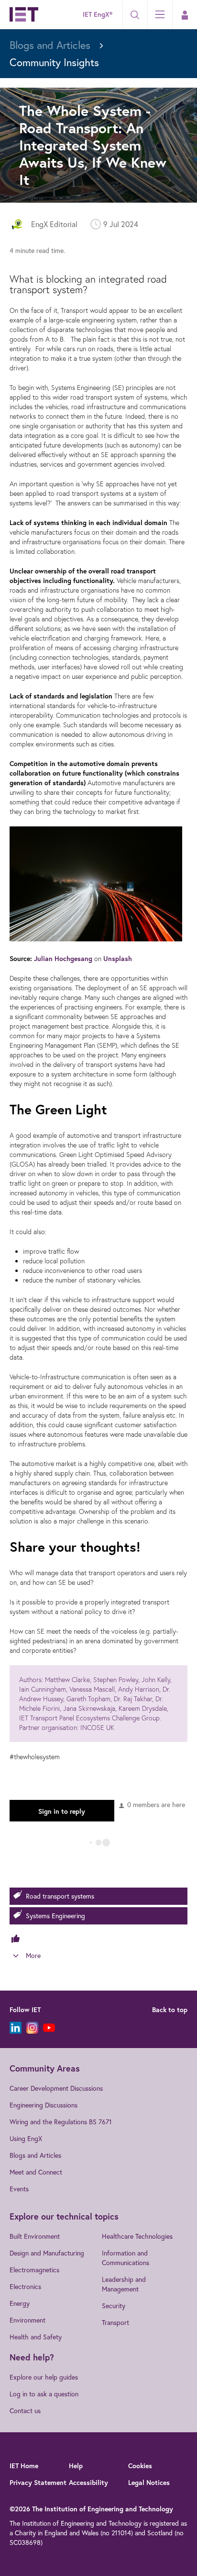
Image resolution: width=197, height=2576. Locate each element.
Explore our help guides (44, 2377)
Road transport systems (60, 1896)
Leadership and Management (124, 2284)
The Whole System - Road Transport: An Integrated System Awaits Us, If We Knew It (93, 145)
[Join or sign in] (185, 15)
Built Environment (35, 2236)
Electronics (25, 2286)
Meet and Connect (36, 2172)
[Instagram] (32, 2028)
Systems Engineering (55, 1916)
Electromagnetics (34, 2270)
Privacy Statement (38, 2483)
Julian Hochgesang (63, 959)
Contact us (25, 2410)
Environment (27, 2320)
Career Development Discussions (56, 2088)
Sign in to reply (62, 1811)
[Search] (135, 15)
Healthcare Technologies (137, 2236)
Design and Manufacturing (47, 2253)
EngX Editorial (54, 224)
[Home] (24, 14)
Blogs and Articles (35, 2155)
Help (76, 2466)
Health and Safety (36, 2337)
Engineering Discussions (44, 2105)
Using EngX (26, 2138)
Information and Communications (126, 2258)
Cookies (140, 2466)
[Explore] (160, 14)
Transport (115, 2322)
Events (19, 2189)
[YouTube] (49, 2028)
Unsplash (118, 959)
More (33, 1955)
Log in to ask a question (44, 2394)
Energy (20, 2303)
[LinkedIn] (16, 2028)
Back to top (170, 2010)
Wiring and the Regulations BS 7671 (61, 2122)
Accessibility (88, 2483)
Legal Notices (149, 2483)
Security (114, 2306)
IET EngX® (98, 14)
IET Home (24, 2466)
